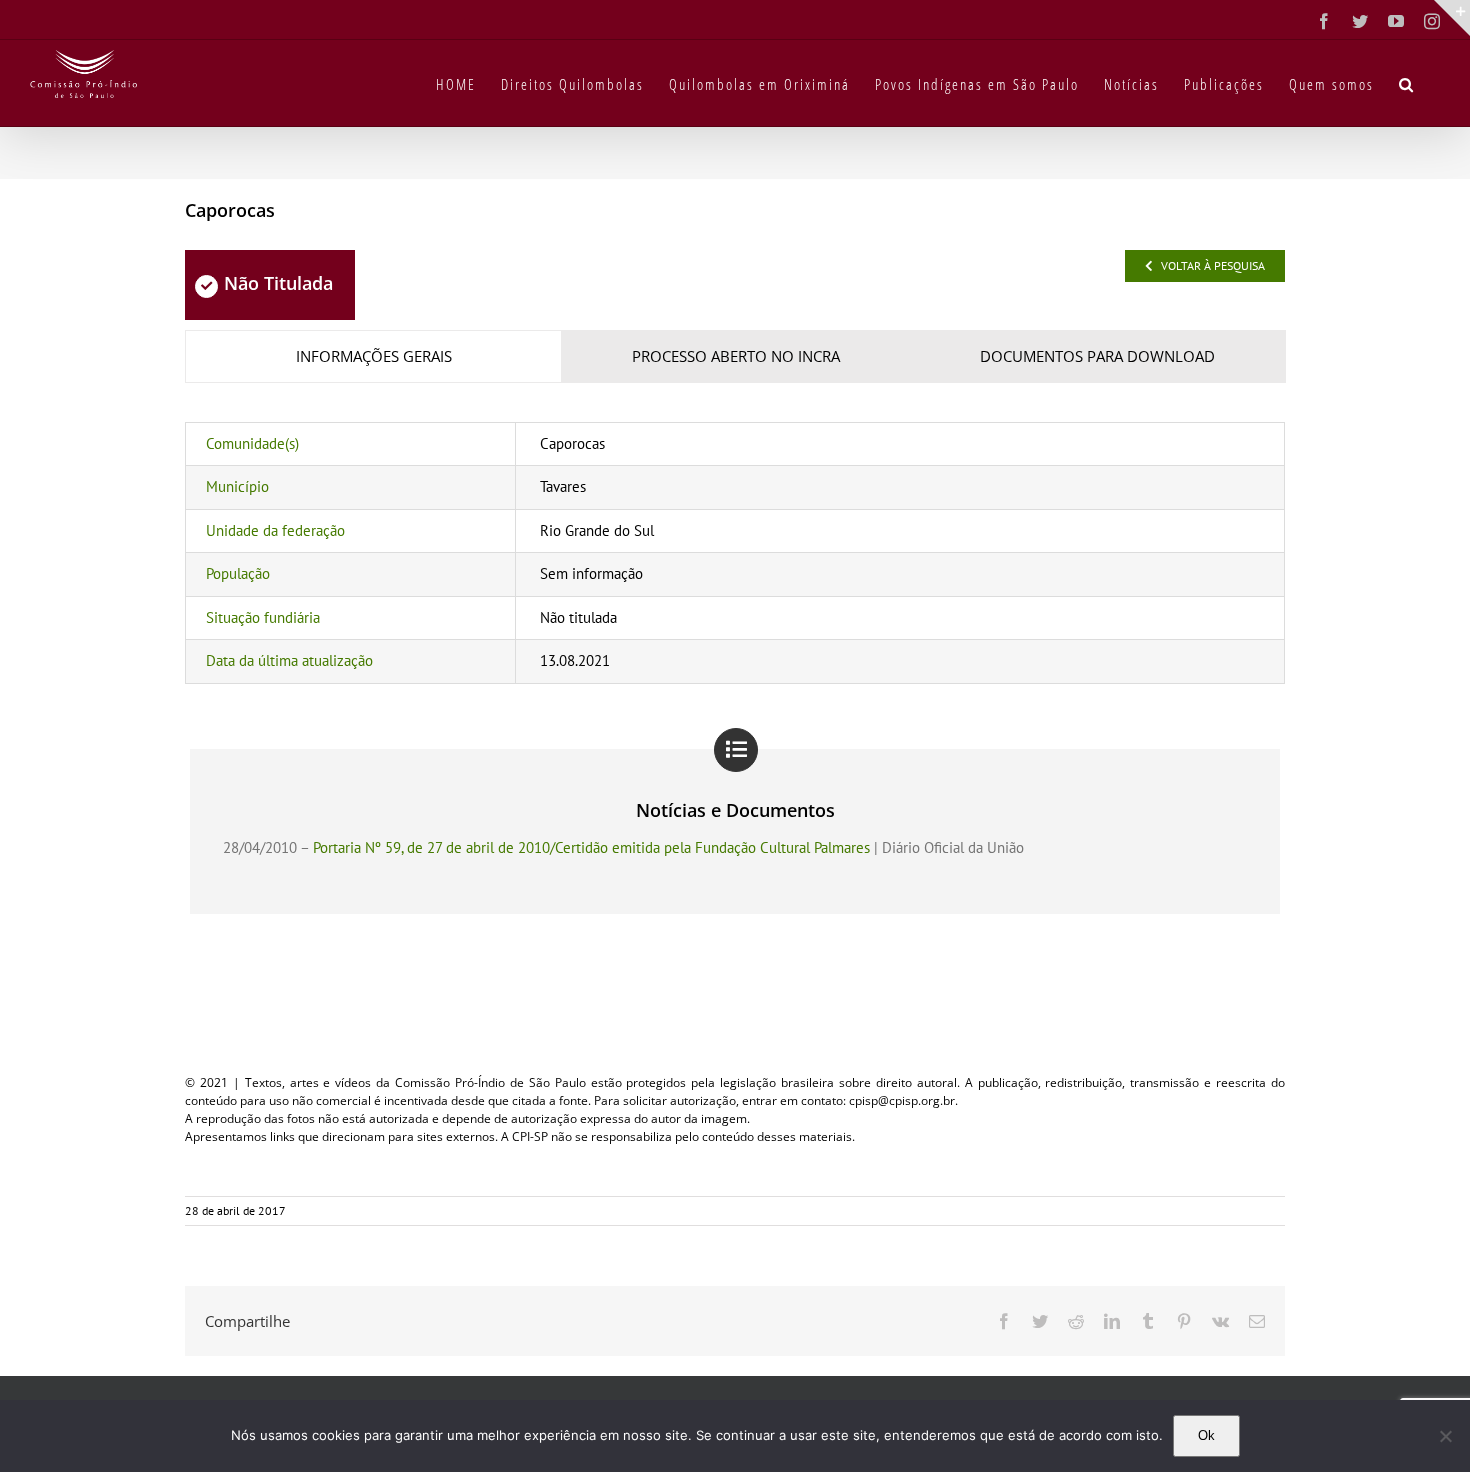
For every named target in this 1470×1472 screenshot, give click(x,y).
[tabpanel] (735, 553)
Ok (1206, 1435)
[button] (1407, 83)
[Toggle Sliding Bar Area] (1452, 18)
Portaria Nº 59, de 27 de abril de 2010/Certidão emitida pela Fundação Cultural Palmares (591, 847)
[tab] (373, 356)
